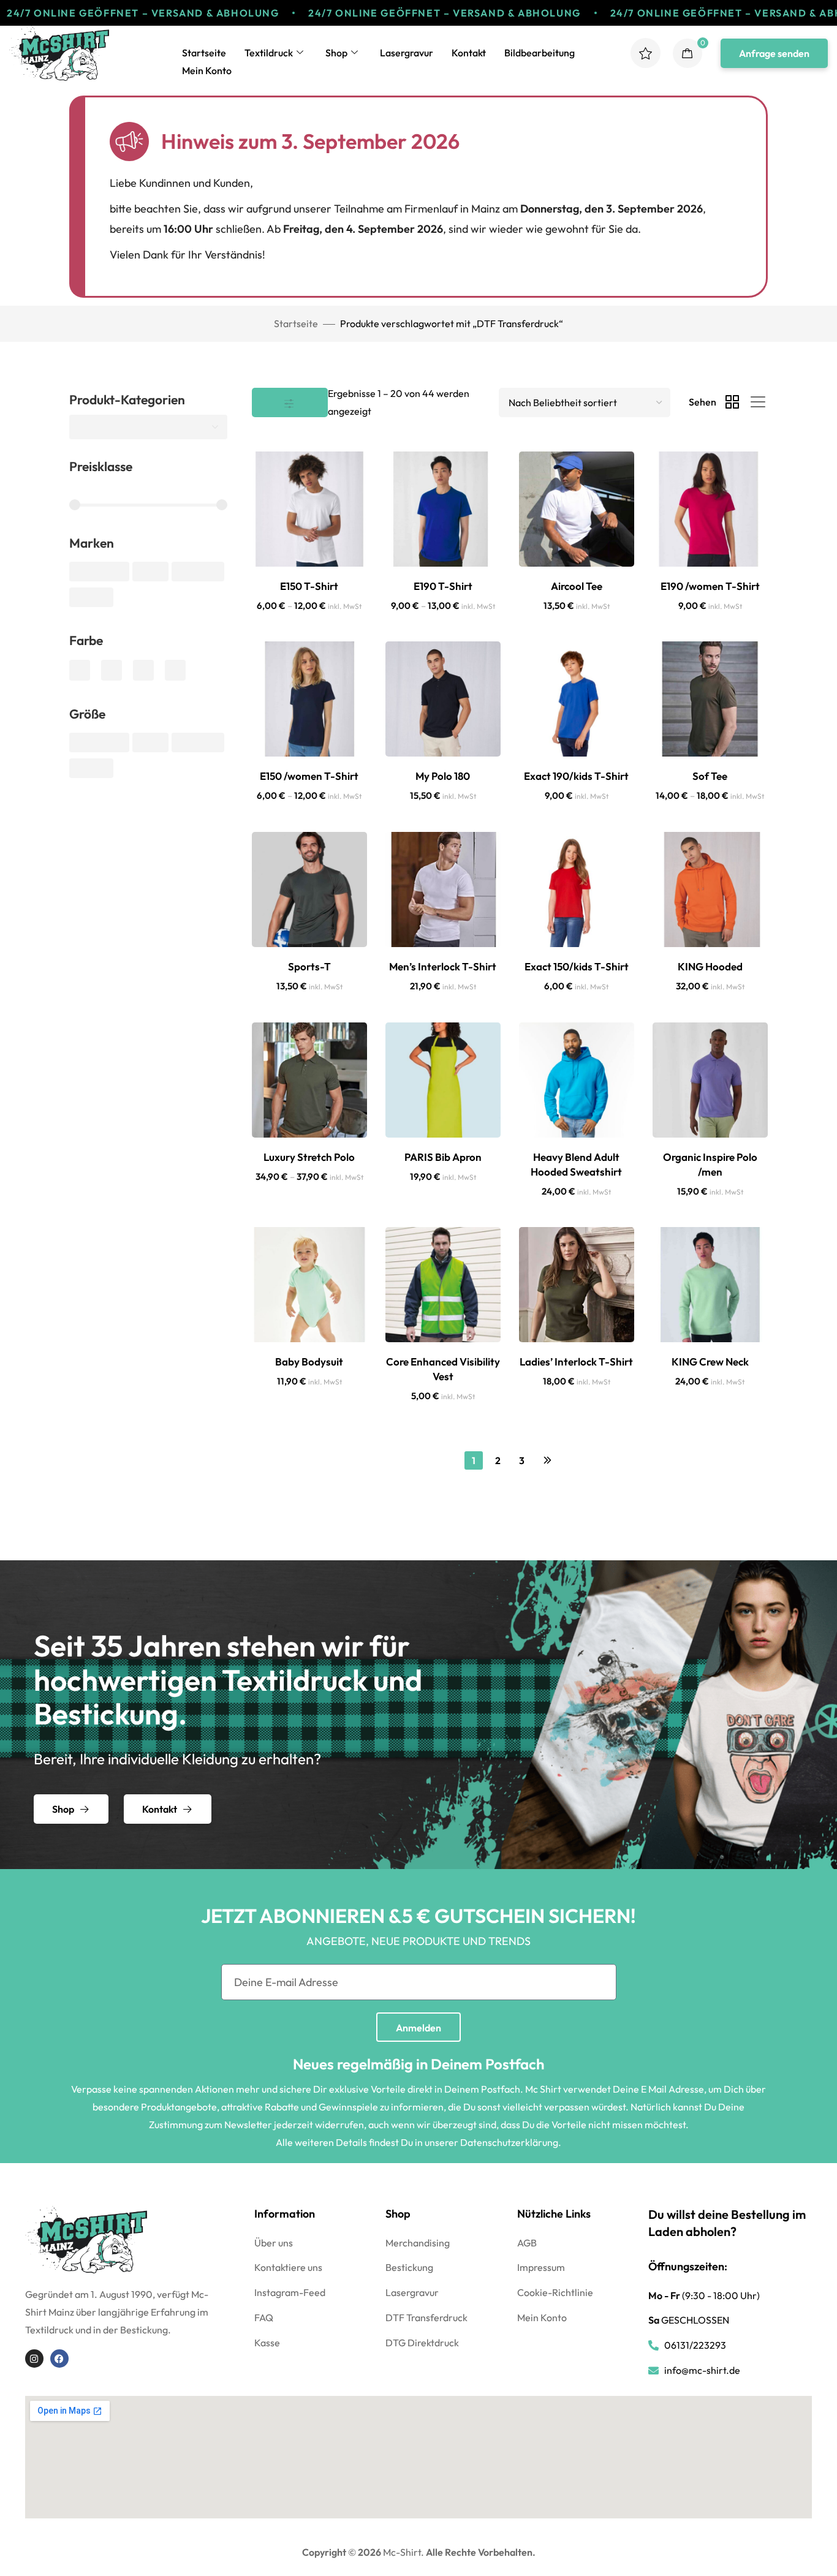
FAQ (264, 2317)
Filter (290, 402)
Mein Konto (207, 70)
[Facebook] (59, 2359)
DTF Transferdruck (426, 2317)
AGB (527, 2243)
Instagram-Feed (290, 2292)
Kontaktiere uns (288, 2267)
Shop (336, 53)
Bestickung (409, 2267)
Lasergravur (407, 53)
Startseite (204, 53)
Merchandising (418, 2243)
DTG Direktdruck (422, 2343)
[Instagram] (34, 2359)
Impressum (541, 2267)
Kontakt (469, 53)
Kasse (267, 2343)
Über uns (274, 2243)
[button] (774, 53)
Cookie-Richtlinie (555, 2292)
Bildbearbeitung (540, 53)
